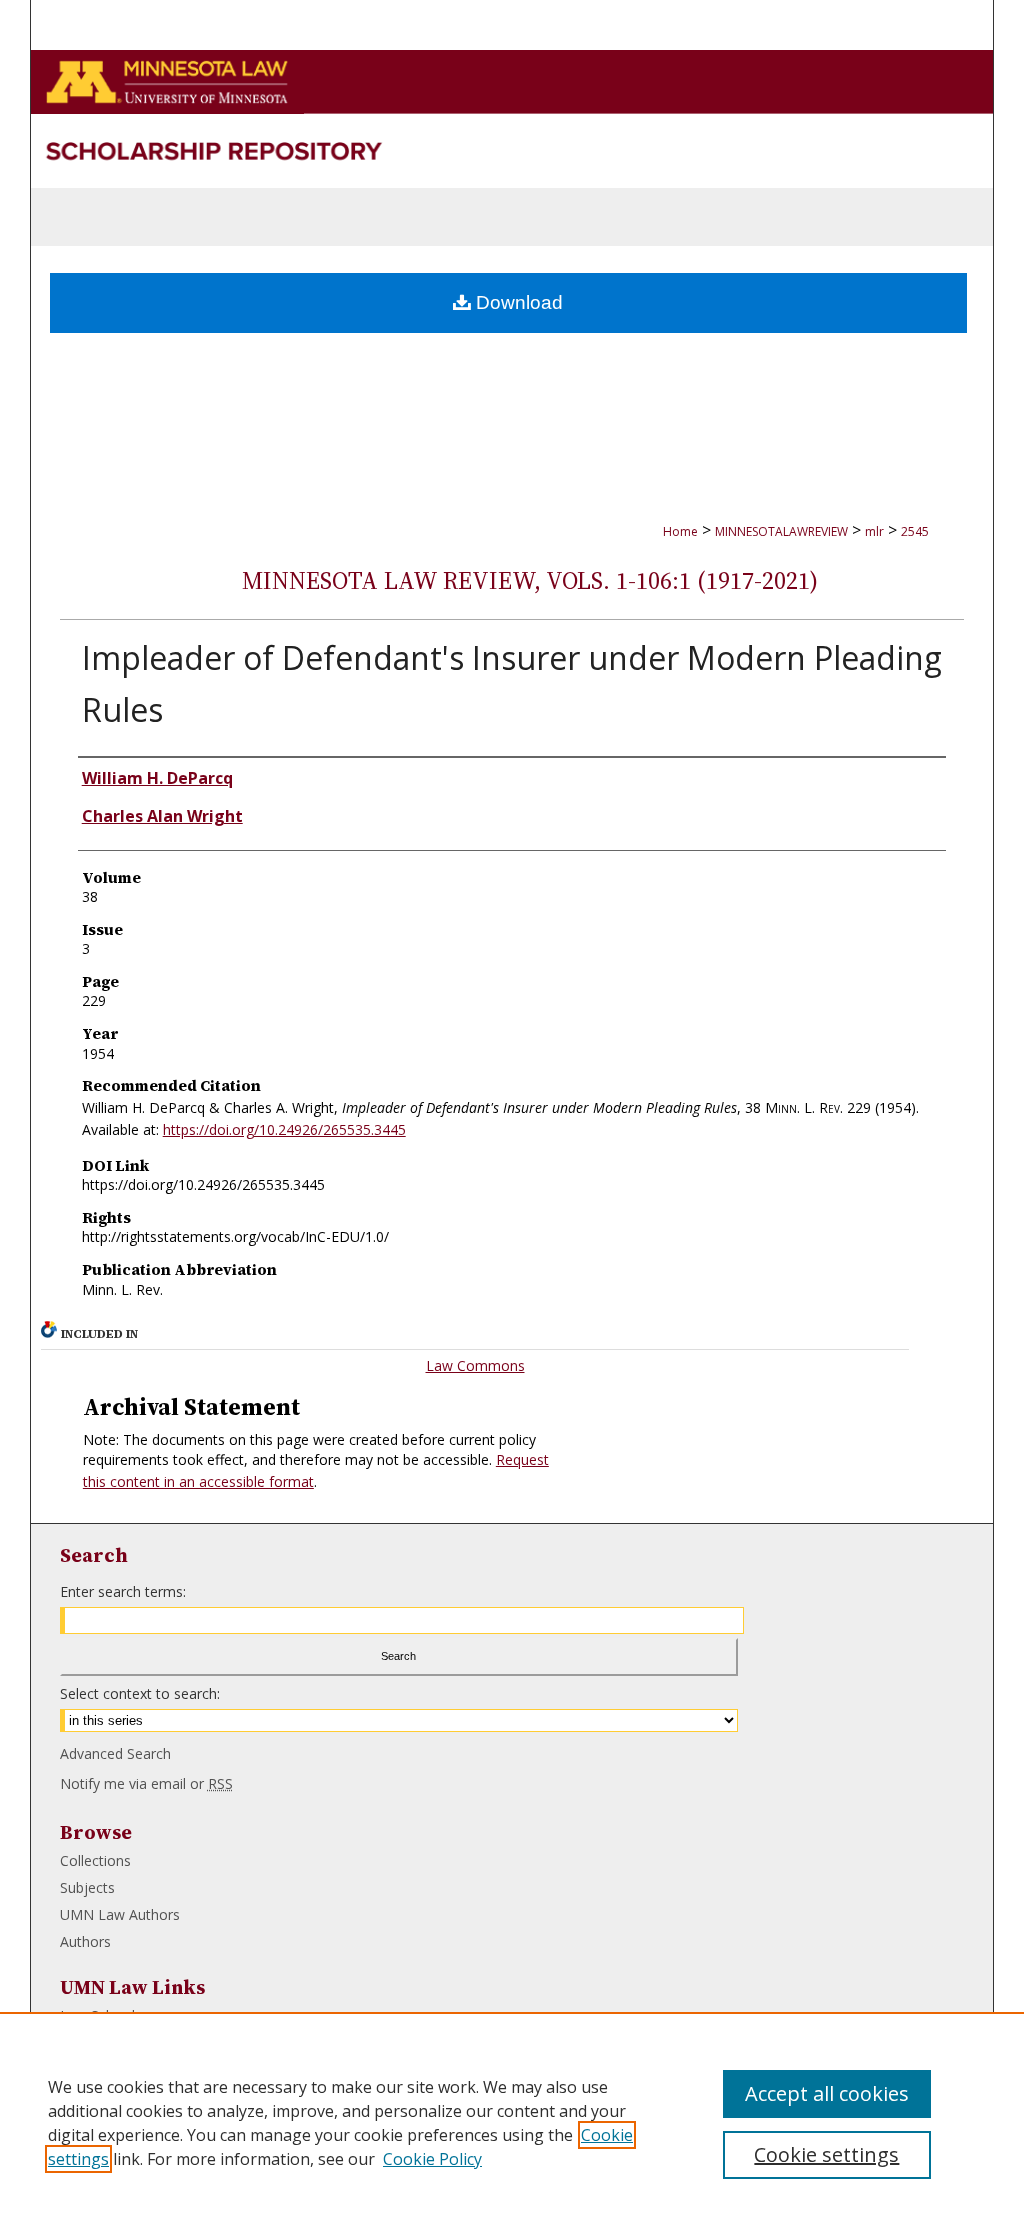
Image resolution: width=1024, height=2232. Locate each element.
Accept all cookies (827, 2093)
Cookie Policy (432, 2159)
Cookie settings (826, 2154)
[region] (512, 2122)
